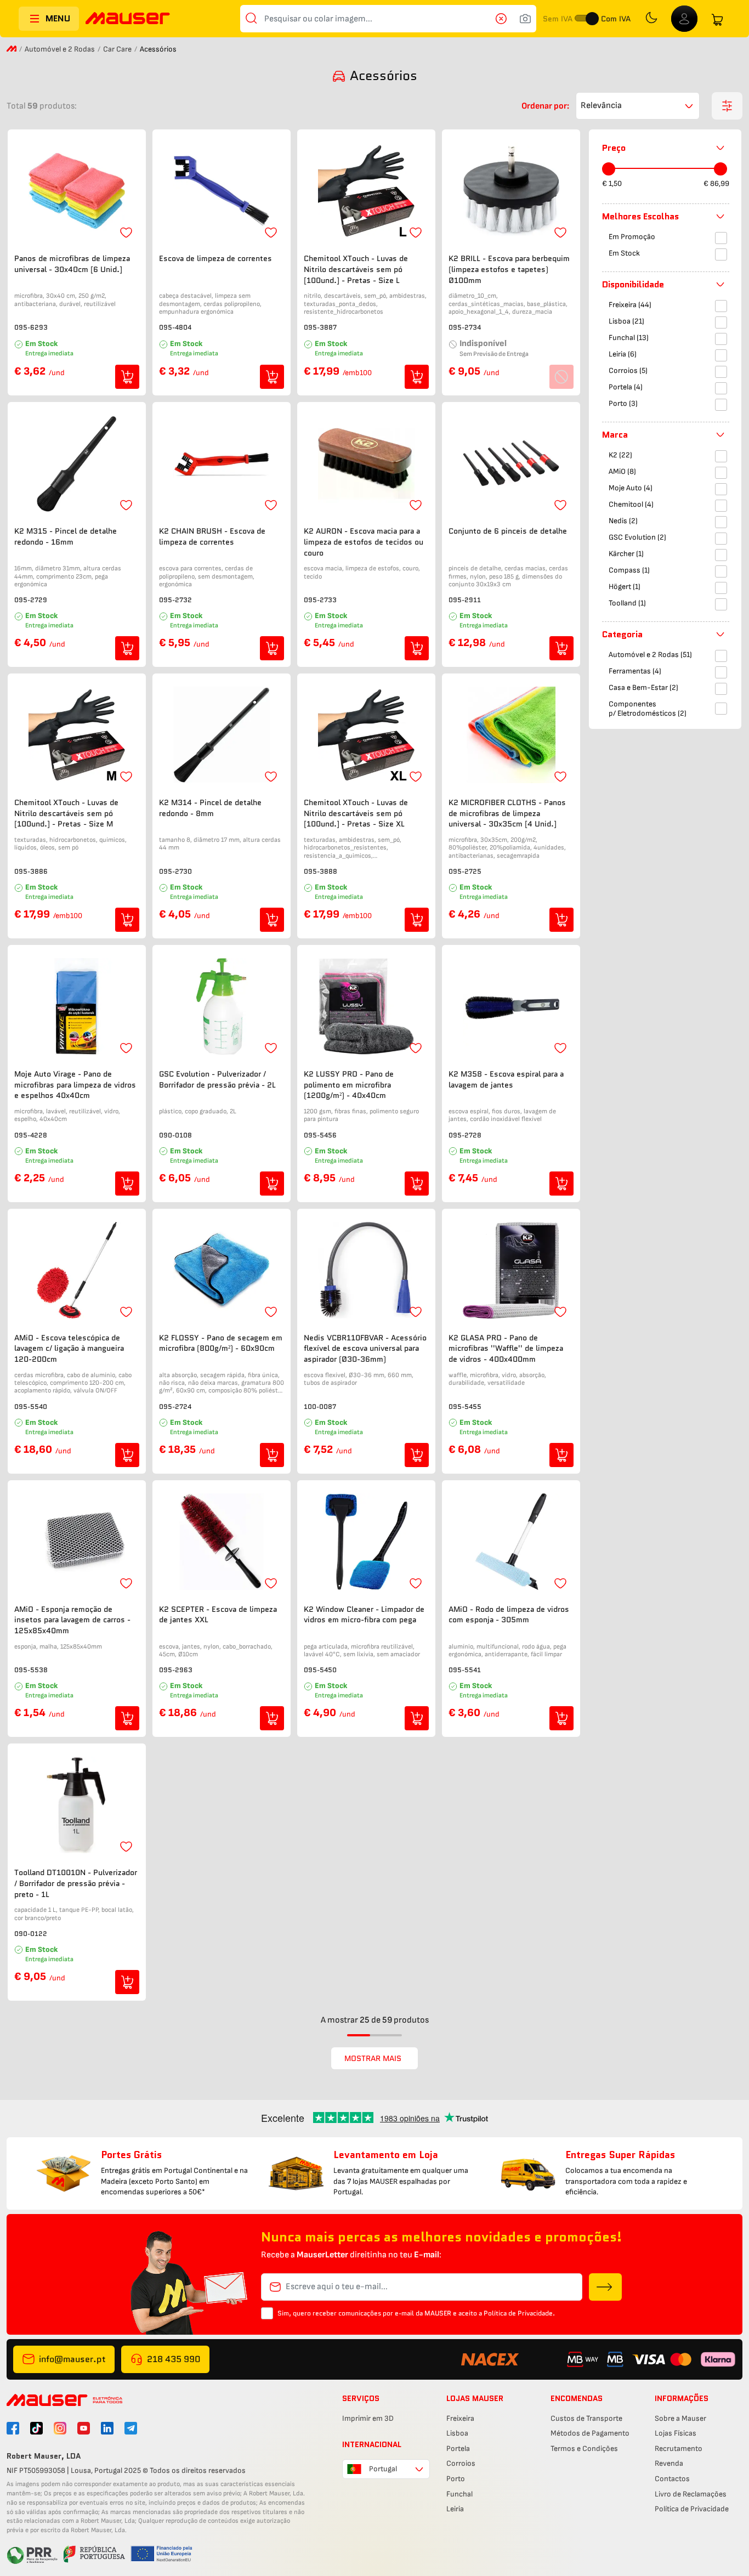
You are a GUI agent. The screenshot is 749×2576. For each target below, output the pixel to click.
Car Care (117, 49)
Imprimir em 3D (368, 2418)
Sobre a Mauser (680, 2418)
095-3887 (320, 327)
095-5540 (31, 1406)
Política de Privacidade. (519, 2313)
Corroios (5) (628, 370)
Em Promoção (632, 237)
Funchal (459, 2494)
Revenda (669, 2463)
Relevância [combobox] (601, 106)
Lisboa (457, 2433)
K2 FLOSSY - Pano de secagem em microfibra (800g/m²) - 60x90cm (221, 1343)
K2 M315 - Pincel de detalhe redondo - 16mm (66, 537)
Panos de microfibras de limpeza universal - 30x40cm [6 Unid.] (72, 264)
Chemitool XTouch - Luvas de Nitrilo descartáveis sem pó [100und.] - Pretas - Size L (356, 269)
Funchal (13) (629, 338)
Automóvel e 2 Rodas (60, 49)
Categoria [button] (622, 634)
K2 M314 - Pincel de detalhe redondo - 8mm (210, 808)
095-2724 (175, 1406)
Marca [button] (615, 435)
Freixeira (460, 2418)
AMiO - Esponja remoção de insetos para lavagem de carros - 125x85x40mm (72, 1620)
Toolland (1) (627, 603)
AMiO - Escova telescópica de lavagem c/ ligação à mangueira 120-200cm (69, 1349)
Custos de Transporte (586, 2418)
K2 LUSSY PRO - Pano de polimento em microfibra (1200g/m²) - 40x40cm (349, 1085)
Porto (456, 2479)
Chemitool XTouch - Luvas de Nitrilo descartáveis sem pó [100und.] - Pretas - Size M (66, 813)
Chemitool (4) (631, 504)
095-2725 (465, 871)
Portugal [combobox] (383, 2469)
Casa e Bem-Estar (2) (643, 687)
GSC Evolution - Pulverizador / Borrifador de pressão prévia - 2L (217, 1080)
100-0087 (320, 1406)
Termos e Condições (584, 2448)
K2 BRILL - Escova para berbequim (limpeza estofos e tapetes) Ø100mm (509, 269)
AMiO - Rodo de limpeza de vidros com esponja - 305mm (509, 1615)
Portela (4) (626, 387)
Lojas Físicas (676, 2433)
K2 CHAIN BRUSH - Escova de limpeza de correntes (212, 537)
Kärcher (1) (626, 554)
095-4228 (31, 1135)
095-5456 (320, 1135)
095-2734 (465, 327)
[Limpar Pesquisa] (504, 19)
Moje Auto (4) (631, 488)
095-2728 (465, 1135)
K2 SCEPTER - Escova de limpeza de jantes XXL (218, 1615)
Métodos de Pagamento (590, 2433)
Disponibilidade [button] (633, 284)
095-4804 (175, 327)
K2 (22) (620, 455)
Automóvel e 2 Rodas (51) (650, 655)
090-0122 (31, 1934)
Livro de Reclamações (691, 2494)
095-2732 (175, 600)
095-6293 (31, 327)
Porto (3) (623, 403)
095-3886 (31, 871)
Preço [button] (614, 148)
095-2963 (176, 1670)
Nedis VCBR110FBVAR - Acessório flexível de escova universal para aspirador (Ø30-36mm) (365, 1349)
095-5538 (31, 1670)
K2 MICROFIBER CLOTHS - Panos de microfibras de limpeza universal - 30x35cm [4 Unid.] (507, 813)
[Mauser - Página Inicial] (128, 19)
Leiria (455, 2509)
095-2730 (175, 871)
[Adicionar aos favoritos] (126, 233)
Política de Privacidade (692, 2509)
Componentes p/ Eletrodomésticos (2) (648, 709)
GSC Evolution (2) (637, 537)
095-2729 (31, 600)
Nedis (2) (623, 521)
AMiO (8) (622, 471)
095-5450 (320, 1670)
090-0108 (175, 1135)
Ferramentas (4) (635, 671)
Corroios (461, 2463)
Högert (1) (625, 587)
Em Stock (624, 253)
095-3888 (320, 871)
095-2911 (465, 600)
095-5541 (465, 1670)
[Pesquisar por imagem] (525, 19)
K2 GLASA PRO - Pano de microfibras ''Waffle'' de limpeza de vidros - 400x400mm (506, 1349)
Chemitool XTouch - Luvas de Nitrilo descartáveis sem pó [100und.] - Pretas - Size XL (356, 813)
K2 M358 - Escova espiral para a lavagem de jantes (506, 1080)
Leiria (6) (623, 354)
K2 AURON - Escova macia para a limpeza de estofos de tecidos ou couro (364, 542)
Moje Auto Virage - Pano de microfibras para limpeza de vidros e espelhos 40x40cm (75, 1085)
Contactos (672, 2479)
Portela (458, 2448)
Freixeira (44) (630, 305)
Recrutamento (679, 2448)
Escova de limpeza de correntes (215, 259)
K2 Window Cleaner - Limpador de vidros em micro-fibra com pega (364, 1615)
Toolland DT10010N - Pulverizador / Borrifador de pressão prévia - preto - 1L (76, 1883)
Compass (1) (629, 570)
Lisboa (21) (626, 321)
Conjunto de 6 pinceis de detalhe (508, 531)
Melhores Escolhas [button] (640, 216)
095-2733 (320, 600)
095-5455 (465, 1406)
